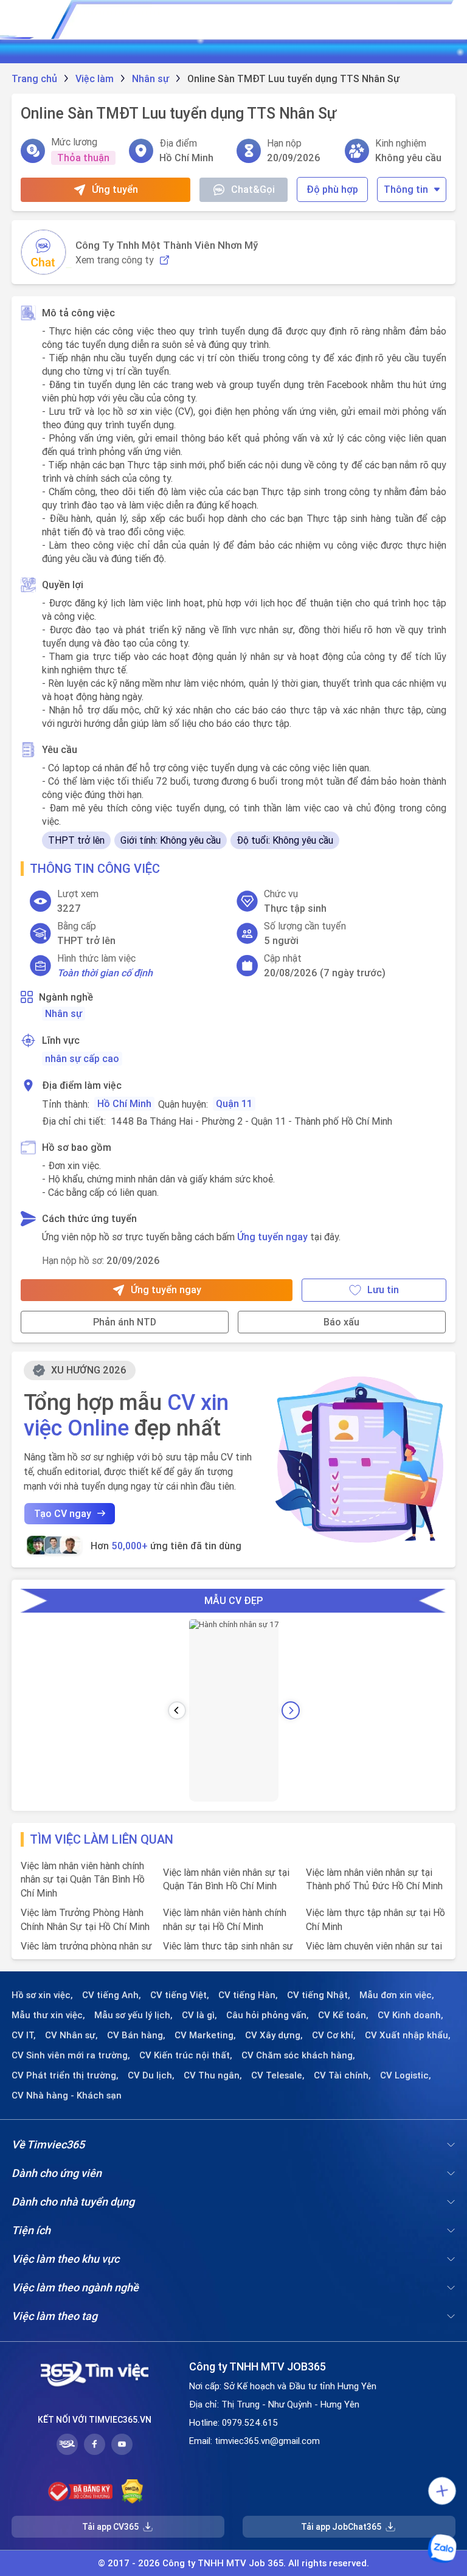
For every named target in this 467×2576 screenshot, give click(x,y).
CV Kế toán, (343, 2015)
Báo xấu (341, 1322)
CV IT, (24, 2035)
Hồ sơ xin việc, (42, 1995)
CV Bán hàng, (136, 2035)
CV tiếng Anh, (112, 1995)
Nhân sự (64, 1013)
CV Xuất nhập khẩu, (408, 2035)
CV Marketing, (205, 2035)
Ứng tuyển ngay (272, 1237)
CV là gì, (199, 2015)
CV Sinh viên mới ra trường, (71, 2055)
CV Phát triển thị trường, (65, 2075)
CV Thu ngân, (213, 2075)
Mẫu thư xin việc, (48, 2015)
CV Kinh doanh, (410, 2015)
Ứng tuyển (115, 189)
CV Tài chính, (342, 2075)
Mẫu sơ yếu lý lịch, (133, 2015)
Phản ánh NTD (125, 1322)
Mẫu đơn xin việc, (397, 1995)
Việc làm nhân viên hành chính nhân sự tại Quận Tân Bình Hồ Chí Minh (83, 1879)
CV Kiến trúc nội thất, (186, 2055)
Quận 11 (234, 1103)
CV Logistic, (406, 2075)
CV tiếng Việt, (180, 1995)
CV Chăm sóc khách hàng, (298, 2055)
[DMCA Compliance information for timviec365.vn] (132, 2491)
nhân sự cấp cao (82, 1058)
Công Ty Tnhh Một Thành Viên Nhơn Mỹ (167, 245)
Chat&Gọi (253, 189)
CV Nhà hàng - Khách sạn (67, 2095)
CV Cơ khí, (334, 2035)
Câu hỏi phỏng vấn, (268, 2015)
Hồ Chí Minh (124, 1103)
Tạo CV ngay (63, 1513)
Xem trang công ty (115, 260)
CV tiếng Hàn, (248, 1995)
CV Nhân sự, (71, 2035)
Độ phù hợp (332, 189)
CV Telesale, (278, 2075)
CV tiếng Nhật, (319, 1995)
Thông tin (406, 189)
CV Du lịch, (151, 2075)
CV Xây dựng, (274, 2035)
